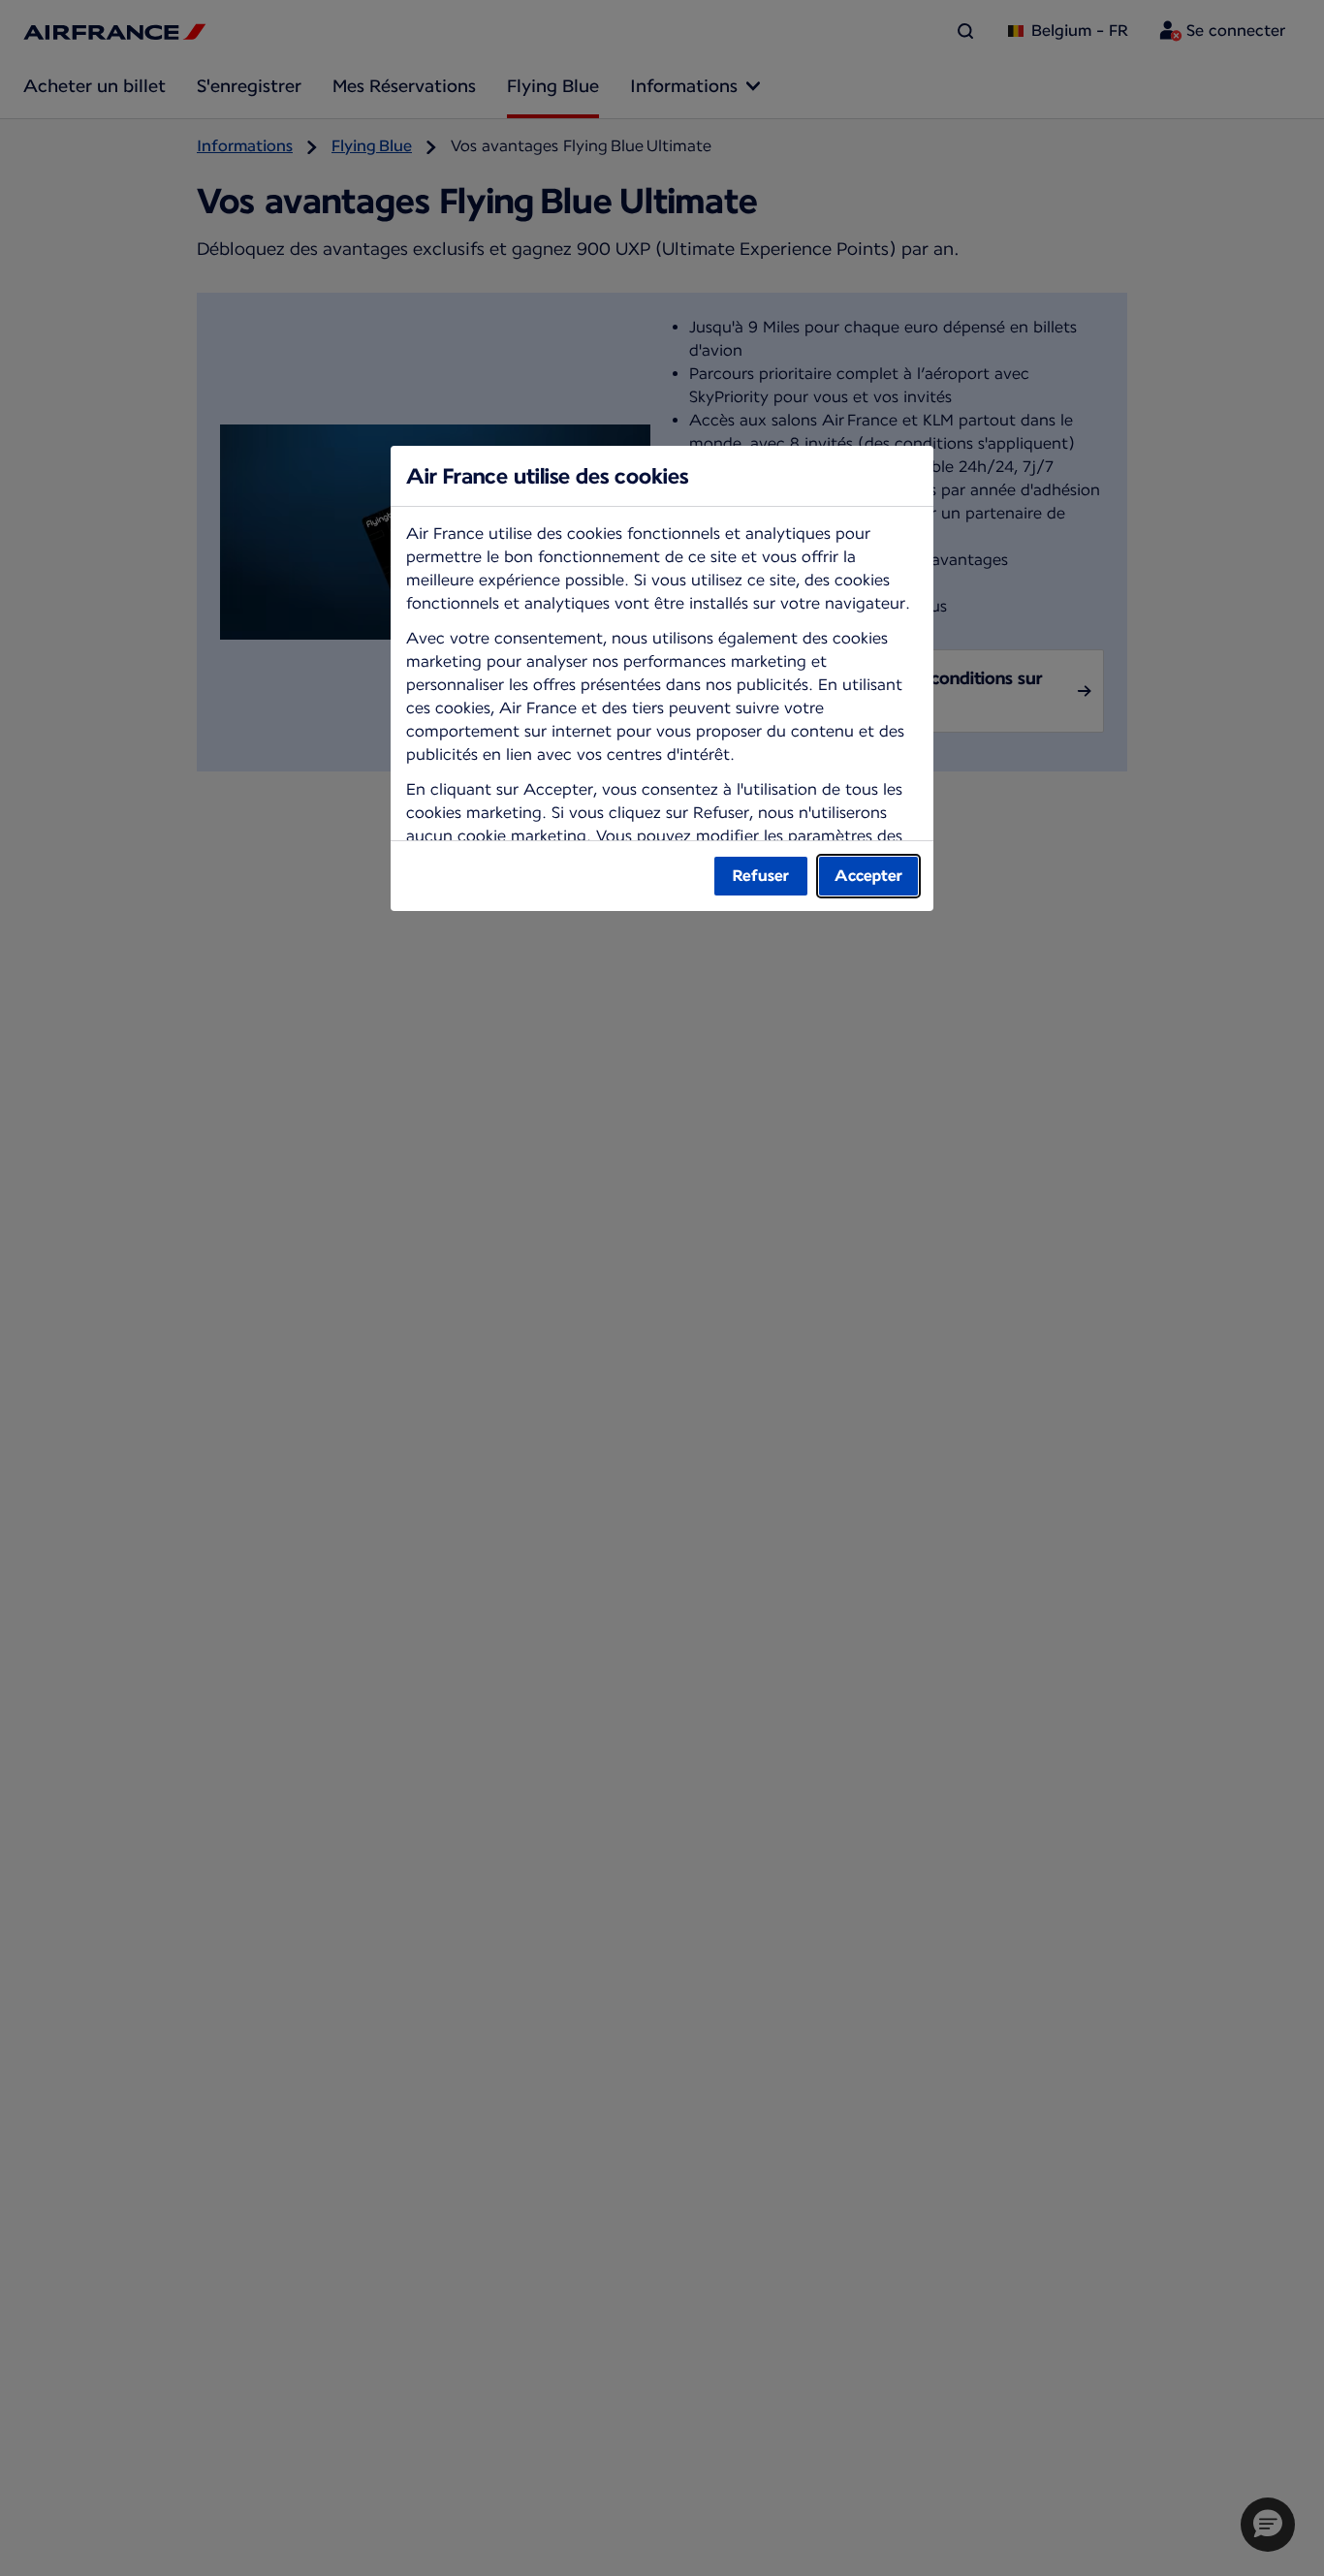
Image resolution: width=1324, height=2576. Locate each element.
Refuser (761, 876)
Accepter (868, 876)
